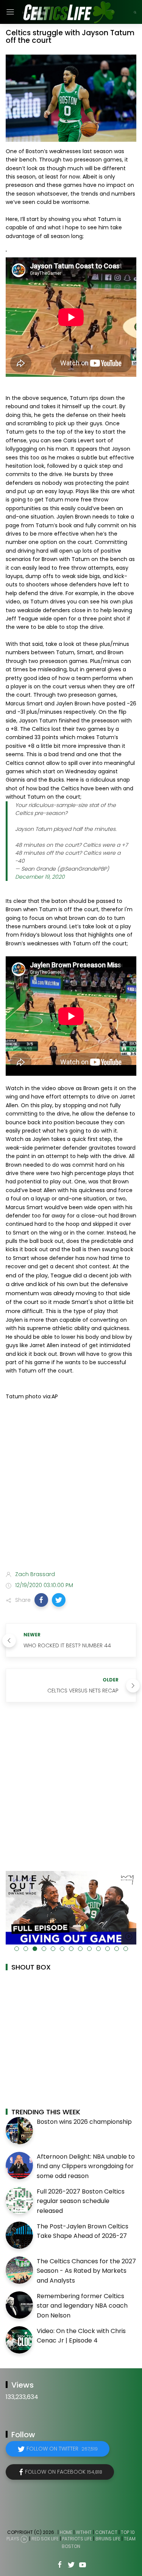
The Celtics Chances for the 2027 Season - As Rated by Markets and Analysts (86, 2271)
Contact (106, 2532)
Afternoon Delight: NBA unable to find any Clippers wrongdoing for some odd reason (86, 2166)
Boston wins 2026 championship (84, 2122)
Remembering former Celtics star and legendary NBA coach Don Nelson (82, 2306)
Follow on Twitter (62, 2449)
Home (66, 2532)
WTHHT (84, 2532)
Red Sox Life (45, 2539)
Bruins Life (108, 2539)
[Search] (135, 12)
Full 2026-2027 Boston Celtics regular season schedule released (81, 2201)
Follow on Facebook (64, 2472)
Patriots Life (77, 2539)
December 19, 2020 (40, 877)
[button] (41, 1600)
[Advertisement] (71, 1487)
